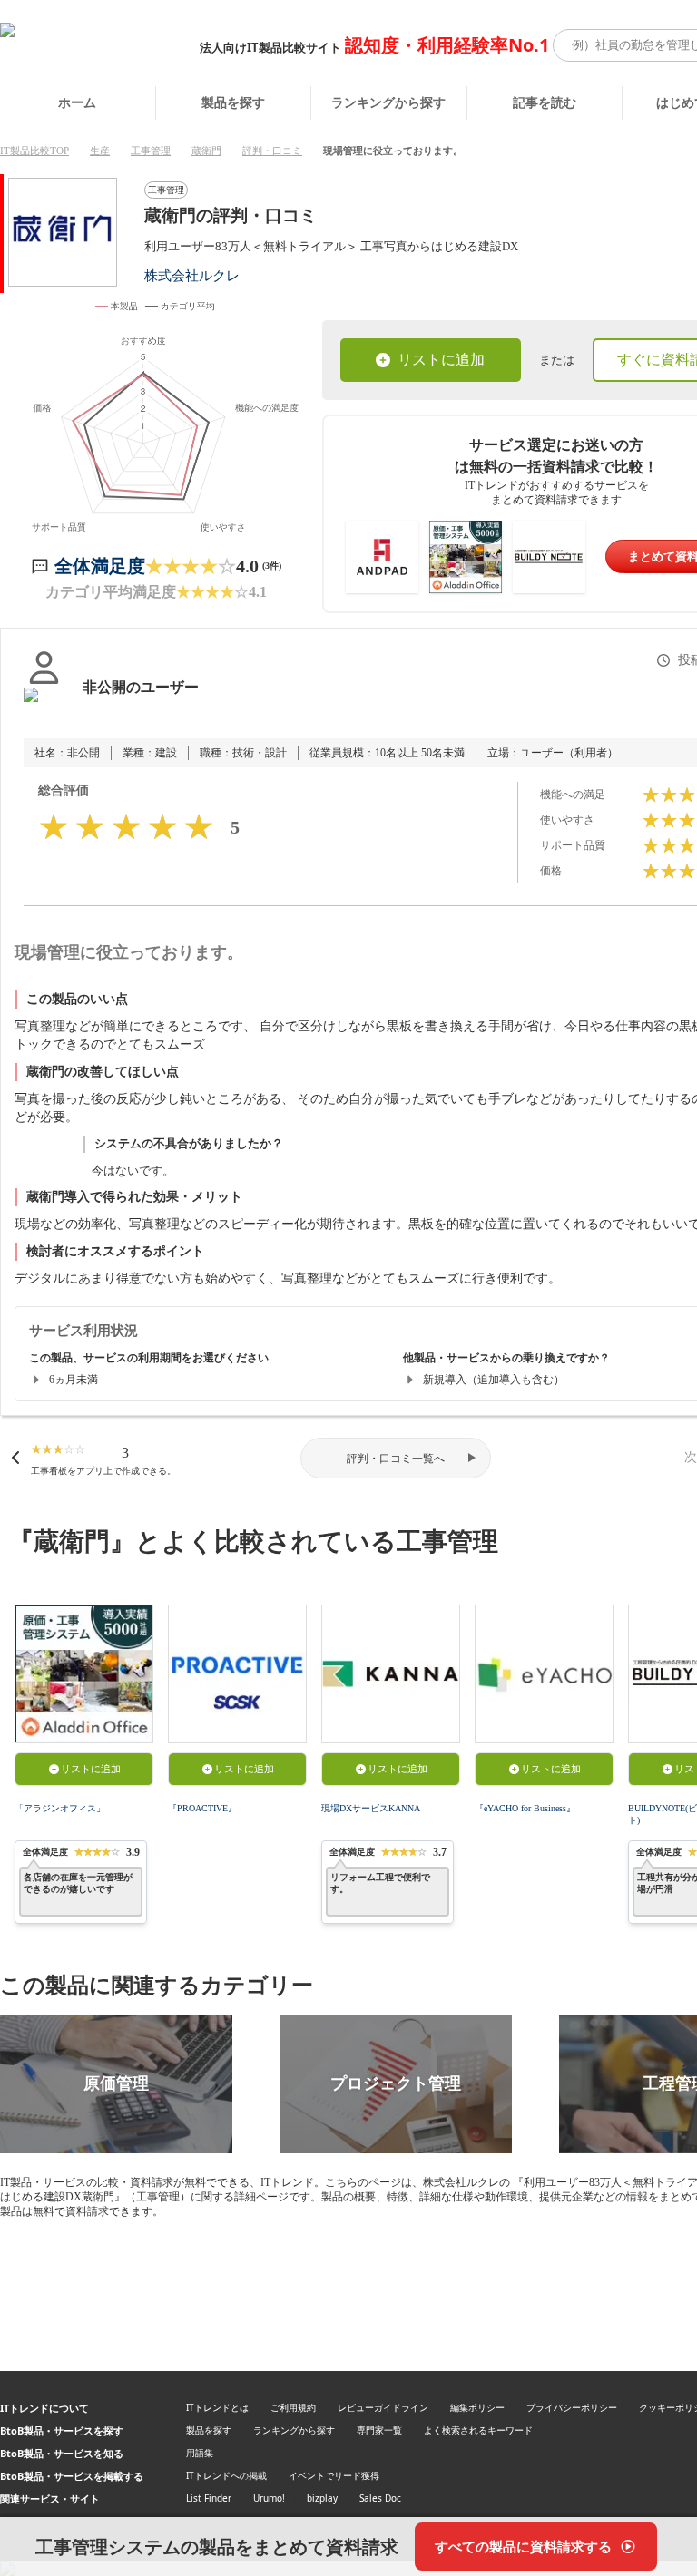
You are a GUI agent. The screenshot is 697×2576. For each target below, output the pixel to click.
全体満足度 (100, 566)
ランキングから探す (388, 102)
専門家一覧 (379, 2430)
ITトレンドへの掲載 (226, 2475)
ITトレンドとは (217, 2407)
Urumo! (269, 2498)
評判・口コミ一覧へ (396, 1459)
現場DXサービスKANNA (371, 1808)
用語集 (200, 2453)
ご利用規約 (293, 2407)
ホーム (77, 102)
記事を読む (545, 102)
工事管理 (151, 151)
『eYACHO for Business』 (525, 1808)
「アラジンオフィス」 (60, 1808)
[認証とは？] (44, 706)
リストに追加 (441, 360)
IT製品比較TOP (34, 151)
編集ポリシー (477, 2407)
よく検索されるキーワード (478, 2430)
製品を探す (233, 102)
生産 (100, 151)
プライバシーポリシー (572, 2407)
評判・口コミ (272, 151)
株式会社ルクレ (192, 275)
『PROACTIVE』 (202, 1808)
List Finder (209, 2498)
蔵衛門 (206, 151)
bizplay (322, 2498)
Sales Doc (380, 2498)
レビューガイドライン (383, 2407)
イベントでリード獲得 (334, 2475)
